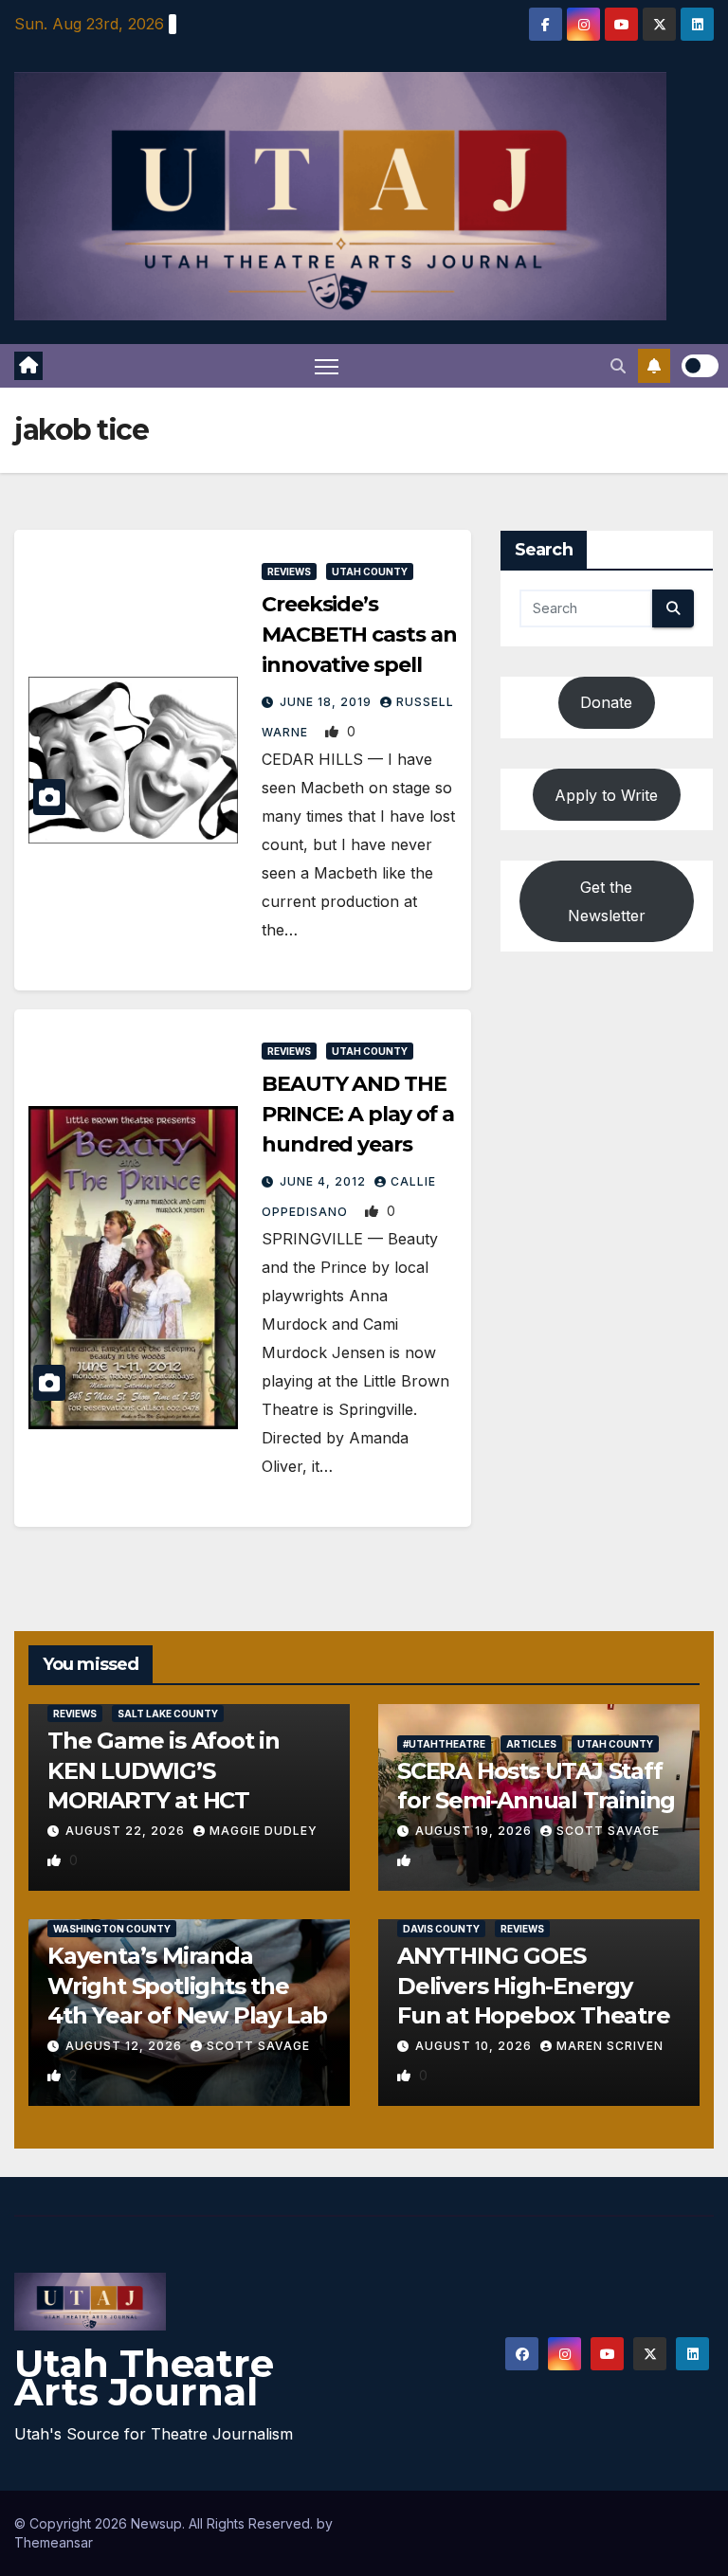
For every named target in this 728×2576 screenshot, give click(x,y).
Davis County (441, 1929)
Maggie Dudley (264, 1831)
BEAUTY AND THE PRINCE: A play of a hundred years (358, 1114)
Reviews (289, 571)
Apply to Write (606, 795)
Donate (606, 702)
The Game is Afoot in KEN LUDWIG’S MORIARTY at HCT (164, 1770)
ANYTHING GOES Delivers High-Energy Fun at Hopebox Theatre (534, 1985)
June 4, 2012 (325, 1181)
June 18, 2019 (328, 702)
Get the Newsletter (607, 901)
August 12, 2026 (126, 2046)
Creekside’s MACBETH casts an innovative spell (359, 635)
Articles (531, 1744)
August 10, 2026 (475, 2046)
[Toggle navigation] (327, 366)
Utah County (370, 571)
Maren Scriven (610, 2046)
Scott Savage (608, 1831)
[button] (618, 366)
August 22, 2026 (127, 1831)
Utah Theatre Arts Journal (144, 2377)
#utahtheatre (444, 1744)
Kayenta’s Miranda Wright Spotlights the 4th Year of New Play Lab (187, 1985)
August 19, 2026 (475, 1831)
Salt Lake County (168, 1714)
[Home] (28, 366)
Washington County (112, 1929)
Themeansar (54, 2542)
